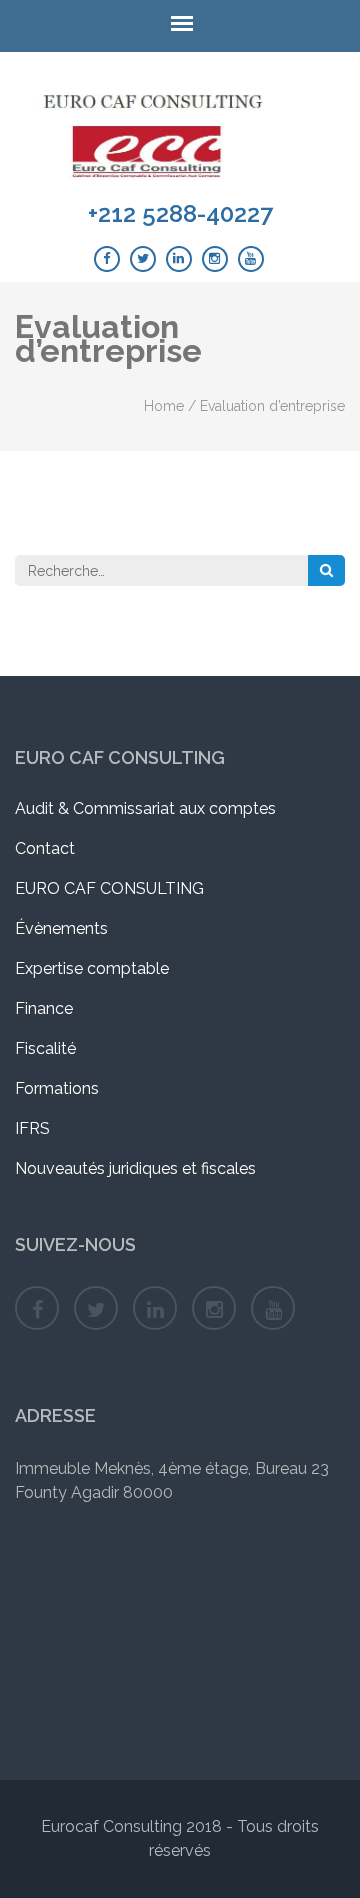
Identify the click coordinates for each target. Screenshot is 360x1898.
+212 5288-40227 (180, 214)
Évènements (61, 928)
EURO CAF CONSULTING (109, 888)
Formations (57, 1088)
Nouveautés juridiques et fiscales (135, 1168)
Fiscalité (45, 1048)
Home (164, 406)
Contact (45, 848)
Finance (44, 1008)
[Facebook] (107, 259)
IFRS (32, 1128)
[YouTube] (251, 259)
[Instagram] (215, 259)
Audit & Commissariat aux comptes (145, 808)
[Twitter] (143, 259)
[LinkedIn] (179, 259)
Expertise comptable (92, 968)
